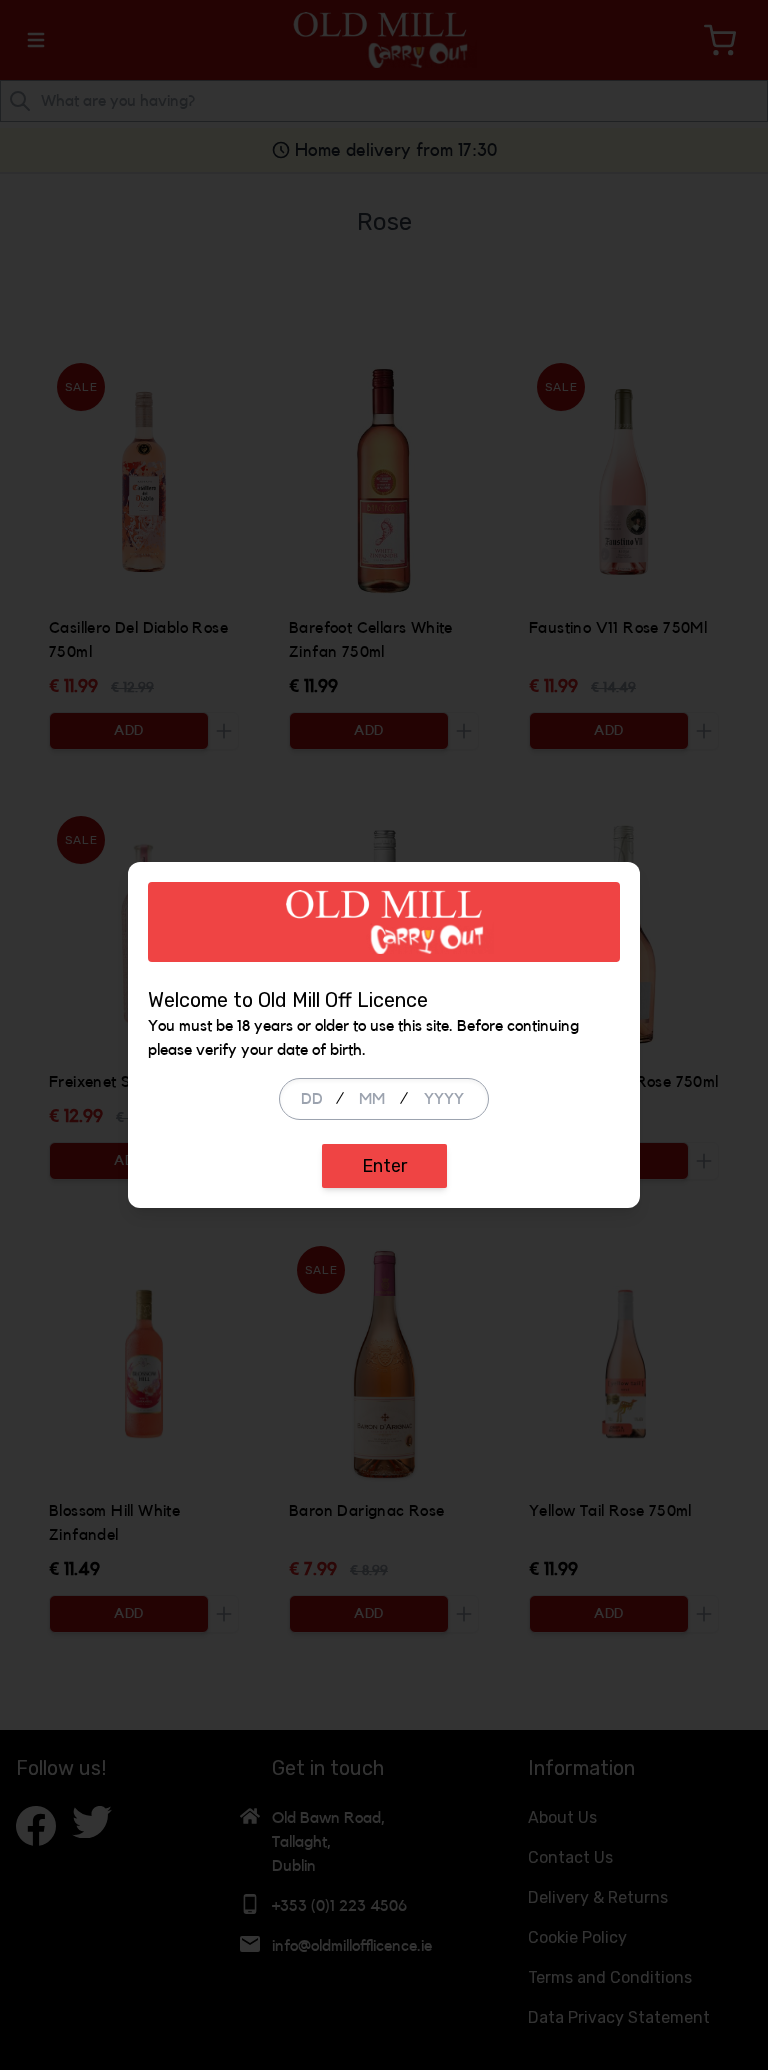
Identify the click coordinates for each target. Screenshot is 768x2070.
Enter (384, 1166)
